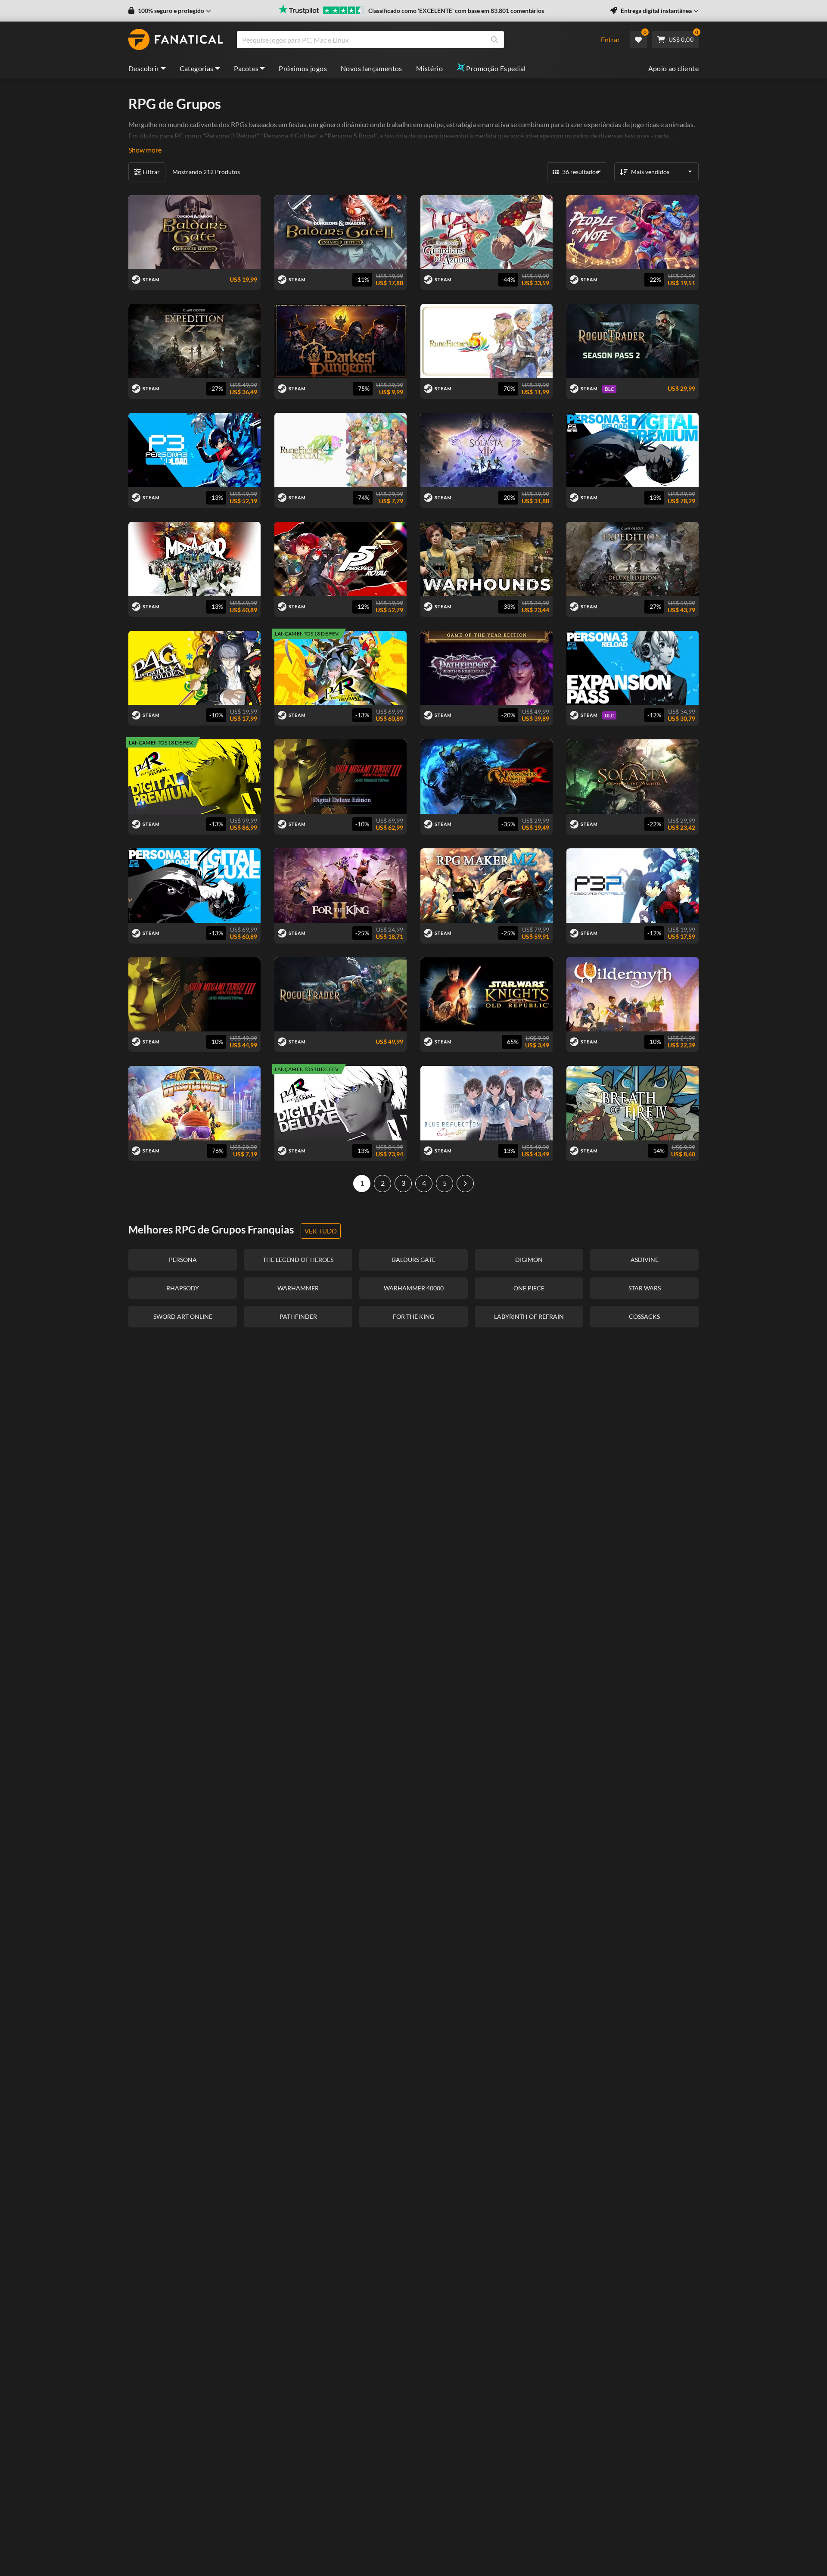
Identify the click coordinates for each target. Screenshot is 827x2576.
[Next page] (465, 1184)
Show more (145, 150)
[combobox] (413, 40)
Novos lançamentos (372, 68)
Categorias (197, 68)
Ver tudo (321, 1231)
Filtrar (151, 172)
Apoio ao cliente (673, 68)
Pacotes (246, 68)
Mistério (429, 68)
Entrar (610, 39)
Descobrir (144, 68)
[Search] (494, 40)
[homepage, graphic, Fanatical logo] (176, 40)
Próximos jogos (303, 68)
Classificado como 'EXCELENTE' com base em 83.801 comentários (456, 11)
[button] (170, 11)
